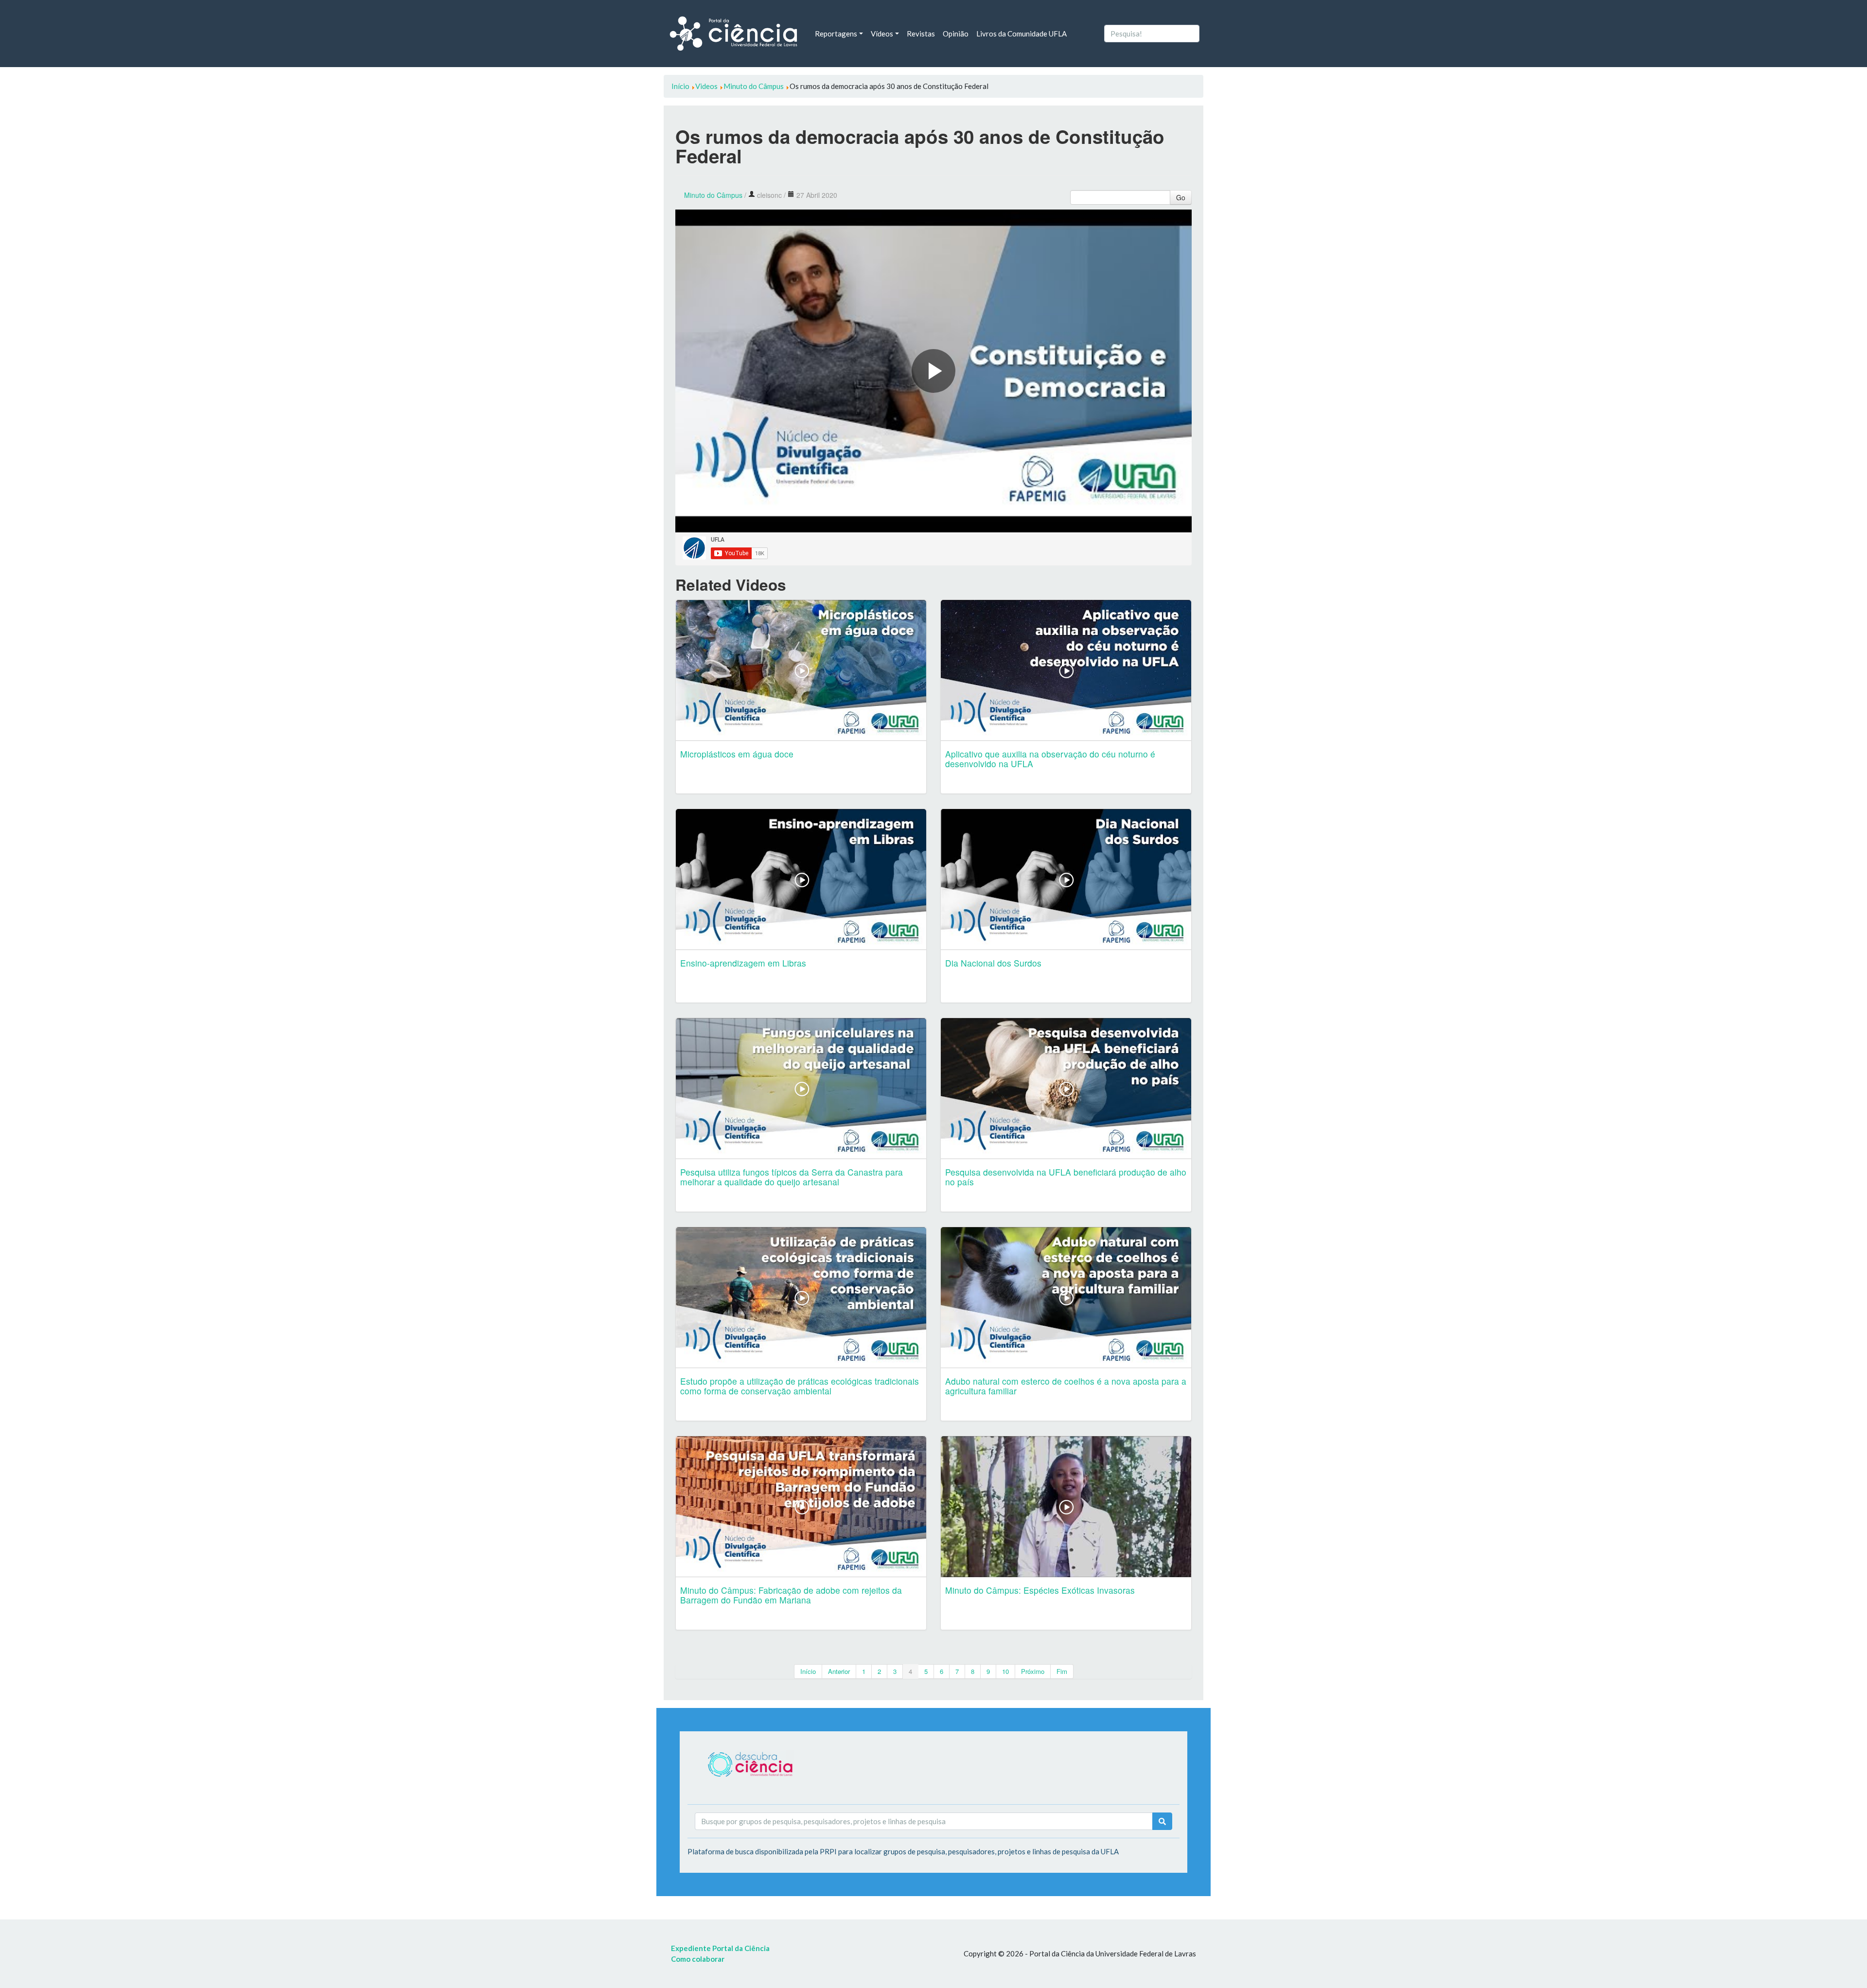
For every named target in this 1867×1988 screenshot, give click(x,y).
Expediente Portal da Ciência (720, 1948)
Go (1181, 197)
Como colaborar (698, 1959)
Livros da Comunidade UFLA (1022, 34)
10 (1005, 1671)
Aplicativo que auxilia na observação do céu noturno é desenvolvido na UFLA (1050, 759)
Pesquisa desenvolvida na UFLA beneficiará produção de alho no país (1066, 1177)
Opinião (956, 34)
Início (808, 1671)
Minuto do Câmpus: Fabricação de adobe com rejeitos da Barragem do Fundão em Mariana (791, 1595)
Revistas (921, 34)
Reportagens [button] (836, 34)
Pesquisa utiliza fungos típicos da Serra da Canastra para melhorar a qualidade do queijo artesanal (792, 1177)
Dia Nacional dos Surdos (993, 963)
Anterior (839, 1671)
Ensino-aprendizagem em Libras (743, 963)
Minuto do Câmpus (713, 195)
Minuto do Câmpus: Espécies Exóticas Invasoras (1040, 1590)
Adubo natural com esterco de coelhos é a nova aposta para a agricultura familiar (1066, 1386)
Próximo (1033, 1671)
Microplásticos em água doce (737, 754)
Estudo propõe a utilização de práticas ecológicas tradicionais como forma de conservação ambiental (800, 1386)
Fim (1062, 1671)
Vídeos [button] (882, 34)
